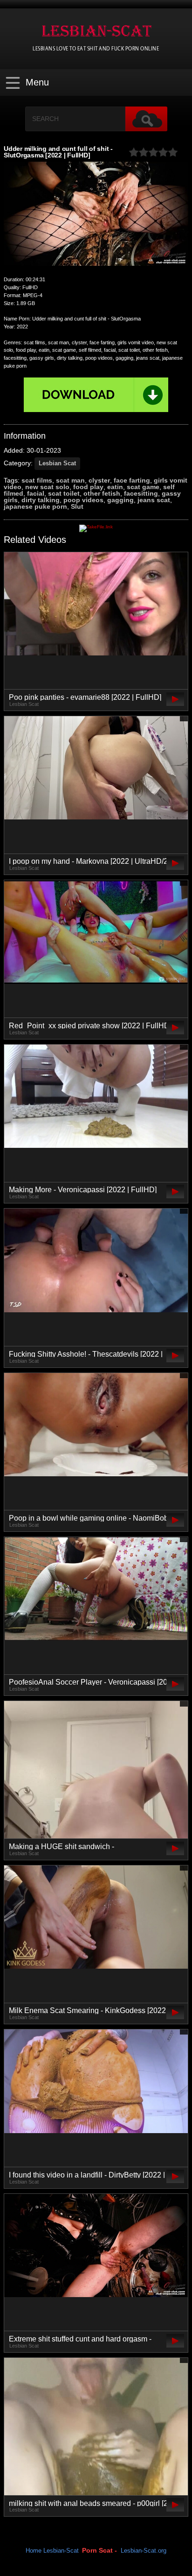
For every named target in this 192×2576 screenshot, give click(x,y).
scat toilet (64, 493)
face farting (132, 480)
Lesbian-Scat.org (144, 2551)
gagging (120, 500)
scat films (37, 480)
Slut (77, 506)
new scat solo (47, 487)
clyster (99, 480)
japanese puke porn (35, 506)
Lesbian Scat (57, 463)
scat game (143, 487)
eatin (115, 487)
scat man (70, 480)
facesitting (141, 493)
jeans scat (154, 500)
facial (36, 493)
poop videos (83, 500)
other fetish (102, 493)
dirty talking (41, 500)
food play (88, 487)
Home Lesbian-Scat (52, 2551)
